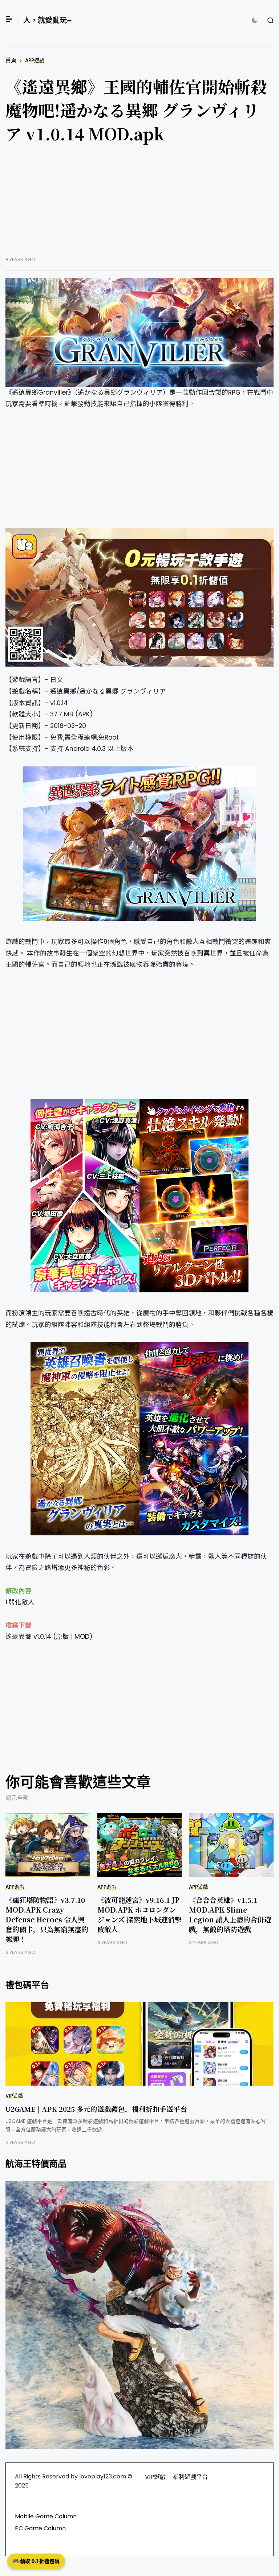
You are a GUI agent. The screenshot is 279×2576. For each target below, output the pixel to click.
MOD (82, 1637)
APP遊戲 (35, 60)
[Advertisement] (139, 206)
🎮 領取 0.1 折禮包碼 (36, 2561)
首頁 (11, 60)
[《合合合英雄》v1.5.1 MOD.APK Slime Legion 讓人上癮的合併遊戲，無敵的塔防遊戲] (231, 1845)
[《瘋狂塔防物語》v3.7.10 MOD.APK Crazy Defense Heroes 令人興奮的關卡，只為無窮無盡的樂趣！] (48, 1845)
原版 (62, 1637)
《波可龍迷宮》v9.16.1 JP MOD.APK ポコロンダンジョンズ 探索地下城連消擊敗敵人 (139, 1914)
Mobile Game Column (46, 2516)
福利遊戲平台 (190, 2477)
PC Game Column (40, 2528)
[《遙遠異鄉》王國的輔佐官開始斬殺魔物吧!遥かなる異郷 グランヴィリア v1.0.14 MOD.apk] (139, 333)
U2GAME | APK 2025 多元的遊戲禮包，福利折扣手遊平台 (96, 2109)
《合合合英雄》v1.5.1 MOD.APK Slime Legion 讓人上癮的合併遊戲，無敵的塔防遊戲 (230, 1914)
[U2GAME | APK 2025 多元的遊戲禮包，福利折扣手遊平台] (139, 2044)
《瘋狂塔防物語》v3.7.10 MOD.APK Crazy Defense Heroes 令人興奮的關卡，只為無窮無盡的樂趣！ (47, 1919)
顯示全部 (17, 1798)
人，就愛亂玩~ (47, 20)
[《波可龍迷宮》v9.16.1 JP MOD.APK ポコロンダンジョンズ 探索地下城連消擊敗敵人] (140, 1845)
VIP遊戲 (14, 2096)
